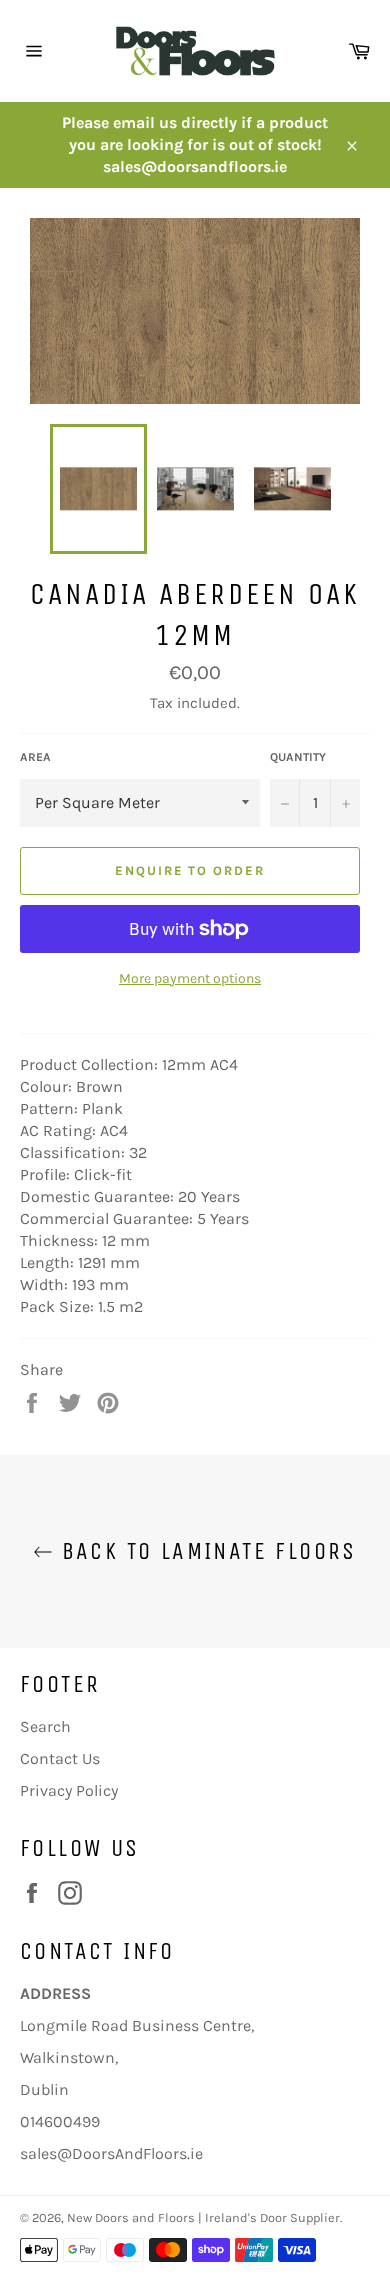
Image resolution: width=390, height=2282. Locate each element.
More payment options (190, 978)
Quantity (298, 757)
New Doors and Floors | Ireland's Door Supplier (203, 2217)
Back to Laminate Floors (205, 1551)
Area (35, 757)
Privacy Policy (69, 1790)
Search (45, 1726)
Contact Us (60, 1758)
